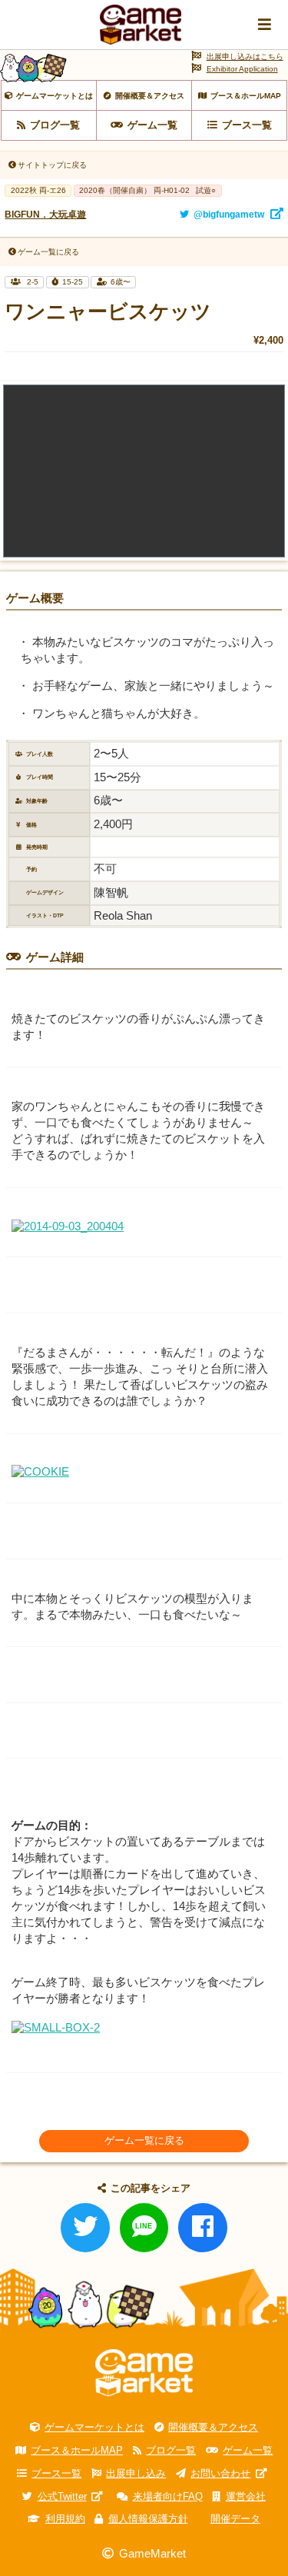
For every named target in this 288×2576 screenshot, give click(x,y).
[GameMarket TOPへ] (144, 2373)
